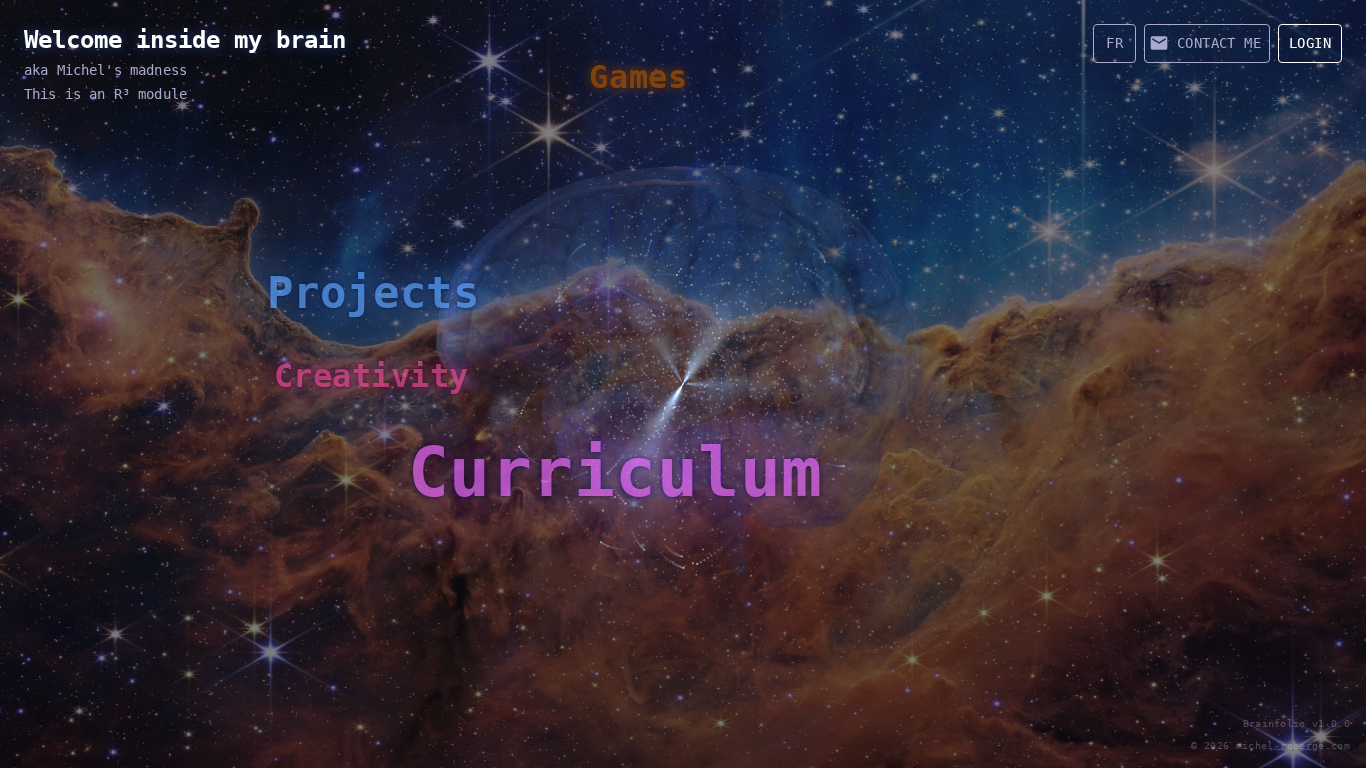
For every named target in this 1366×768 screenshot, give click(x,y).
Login (1310, 43)
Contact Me (1219, 43)
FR (1114, 43)
